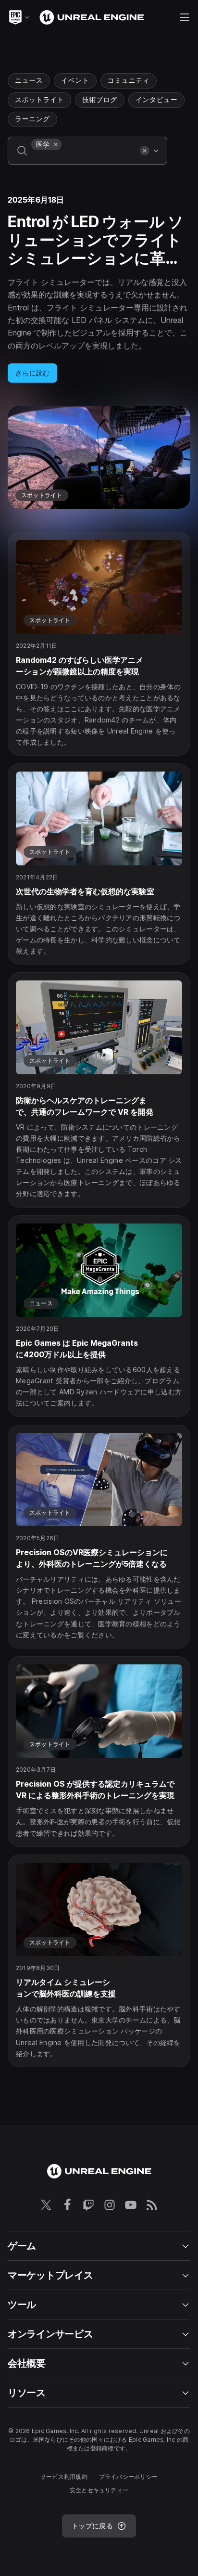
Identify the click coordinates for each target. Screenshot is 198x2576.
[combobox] (84, 157)
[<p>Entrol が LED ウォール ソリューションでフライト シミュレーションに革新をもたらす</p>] (99, 352)
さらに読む (32, 373)
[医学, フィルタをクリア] (56, 144)
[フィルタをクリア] (145, 151)
